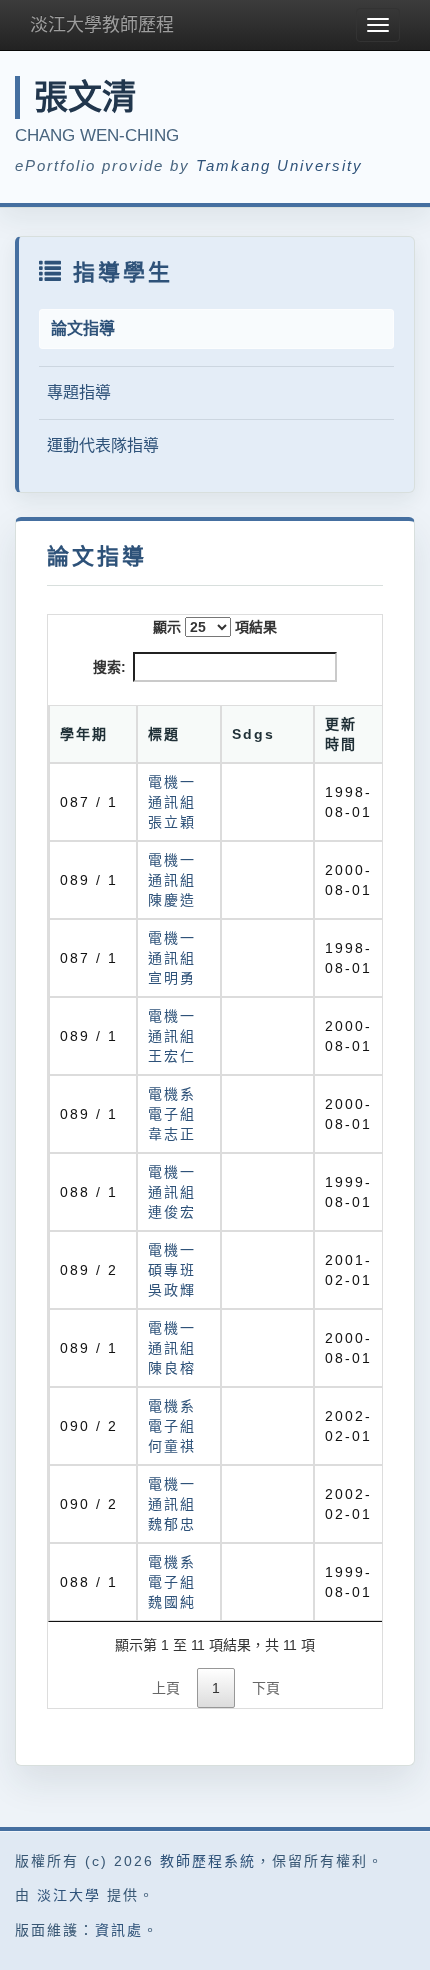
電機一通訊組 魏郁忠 (172, 1504)
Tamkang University (279, 165)
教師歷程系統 (208, 1861)
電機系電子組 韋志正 (172, 1114)
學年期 (84, 734)
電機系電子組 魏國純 (172, 1582)
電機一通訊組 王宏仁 (172, 1036)
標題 (164, 734)
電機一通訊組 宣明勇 (172, 958)
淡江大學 (69, 1895)
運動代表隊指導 (103, 445)
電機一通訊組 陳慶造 (172, 880)
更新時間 (341, 734)
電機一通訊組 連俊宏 (172, 1192)
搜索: (109, 667)
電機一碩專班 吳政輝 (172, 1270)
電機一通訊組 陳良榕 (172, 1348)
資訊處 (119, 1930)
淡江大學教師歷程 (102, 25)
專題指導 (79, 392)
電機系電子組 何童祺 (172, 1426)
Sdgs (253, 734)
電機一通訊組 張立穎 (172, 802)
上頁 (166, 1688)
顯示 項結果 (215, 627)
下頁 (266, 1688)
